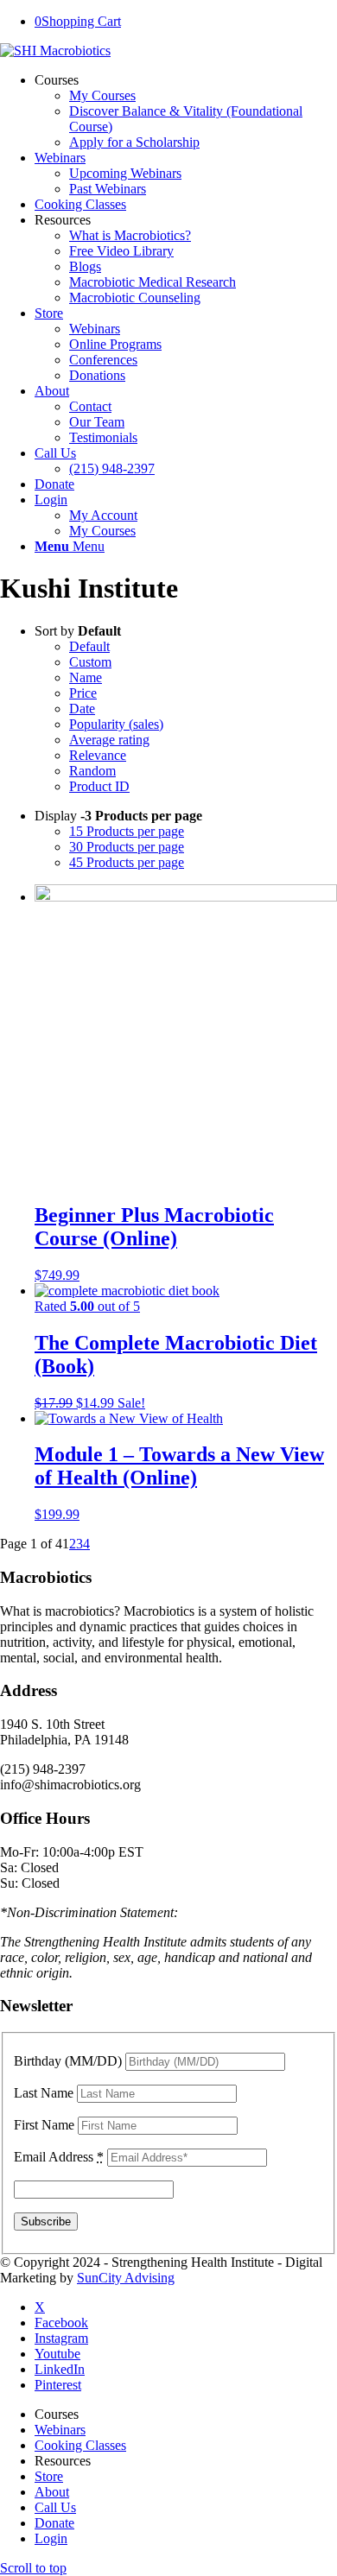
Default (89, 646)
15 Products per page (127, 831)
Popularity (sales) (116, 724)
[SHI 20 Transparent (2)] (55, 51)
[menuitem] (186, 111)
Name (86, 677)
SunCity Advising (126, 2278)
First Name (44, 2125)
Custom (90, 662)
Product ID (99, 786)
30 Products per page (127, 847)
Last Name (44, 2093)
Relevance (98, 755)
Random (92, 771)
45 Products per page (127, 862)
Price (83, 693)
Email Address (59, 2157)
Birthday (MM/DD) (68, 2061)
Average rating (109, 740)
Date (82, 709)
